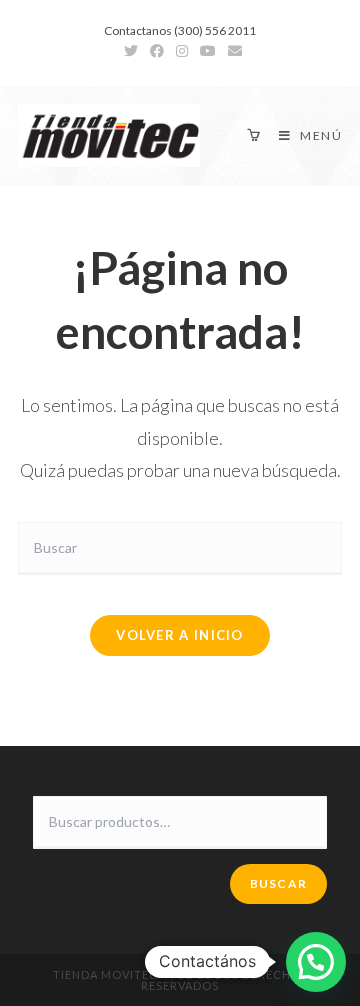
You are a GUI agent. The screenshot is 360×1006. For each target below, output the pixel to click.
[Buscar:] (180, 546)
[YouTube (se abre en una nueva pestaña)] (208, 51)
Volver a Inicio (180, 635)
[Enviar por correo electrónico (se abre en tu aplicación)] (232, 51)
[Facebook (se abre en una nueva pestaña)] (157, 51)
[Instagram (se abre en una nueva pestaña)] (182, 51)
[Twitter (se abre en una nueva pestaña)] (131, 51)
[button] (316, 962)
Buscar (278, 883)
